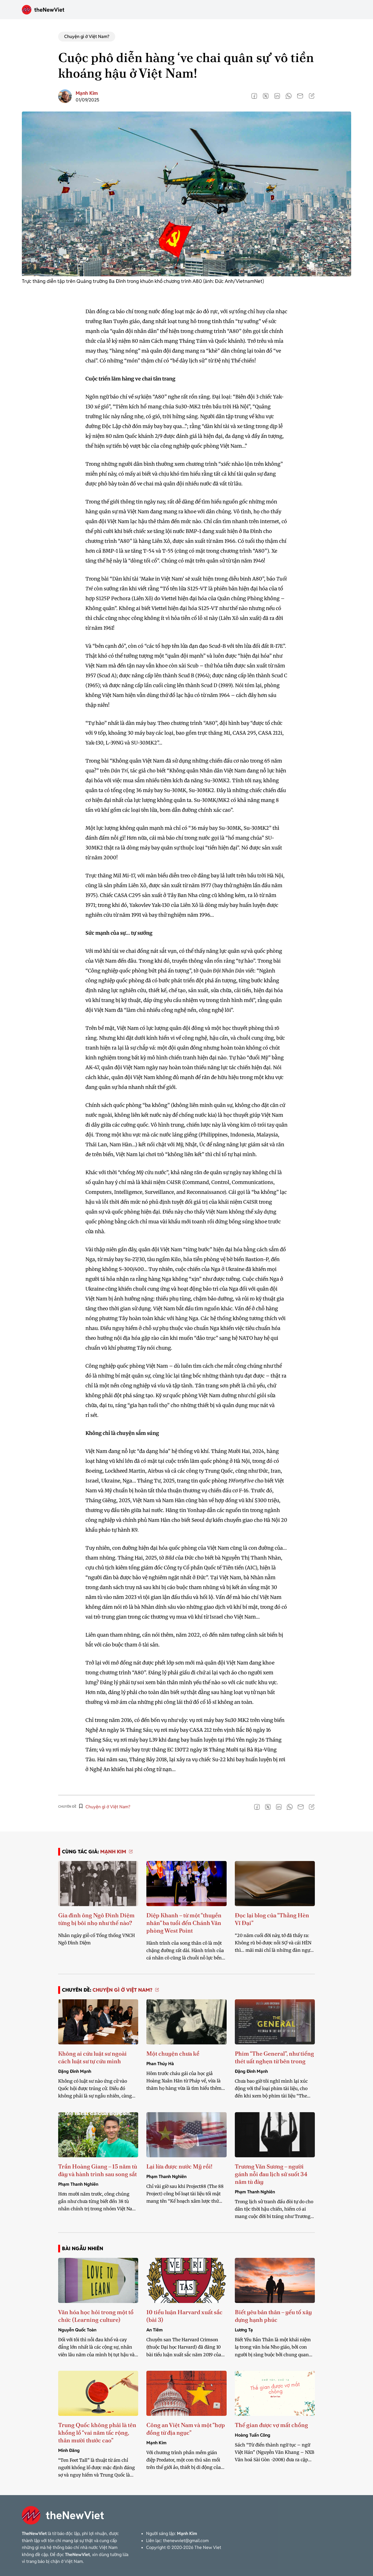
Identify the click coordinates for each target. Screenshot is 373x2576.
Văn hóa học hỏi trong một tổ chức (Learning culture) (96, 2316)
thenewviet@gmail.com (186, 2541)
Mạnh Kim (87, 93)
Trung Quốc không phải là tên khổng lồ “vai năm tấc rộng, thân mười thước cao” (97, 2433)
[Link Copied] (312, 96)
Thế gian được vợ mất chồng (271, 2425)
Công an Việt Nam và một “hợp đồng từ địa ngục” (186, 2429)
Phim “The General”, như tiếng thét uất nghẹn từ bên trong (274, 2057)
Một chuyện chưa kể (173, 2054)
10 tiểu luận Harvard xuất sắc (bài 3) (184, 2316)
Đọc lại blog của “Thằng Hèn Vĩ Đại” (272, 1919)
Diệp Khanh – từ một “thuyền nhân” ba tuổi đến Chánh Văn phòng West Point (184, 1923)
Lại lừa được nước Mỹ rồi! (179, 2166)
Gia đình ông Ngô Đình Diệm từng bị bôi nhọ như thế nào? (96, 1919)
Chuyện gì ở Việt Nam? (87, 36)
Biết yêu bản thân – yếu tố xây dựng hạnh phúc (273, 2316)
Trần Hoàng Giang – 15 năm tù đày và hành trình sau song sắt (98, 2170)
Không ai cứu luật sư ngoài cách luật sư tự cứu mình (92, 2057)
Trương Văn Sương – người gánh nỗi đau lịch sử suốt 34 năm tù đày (271, 2174)
